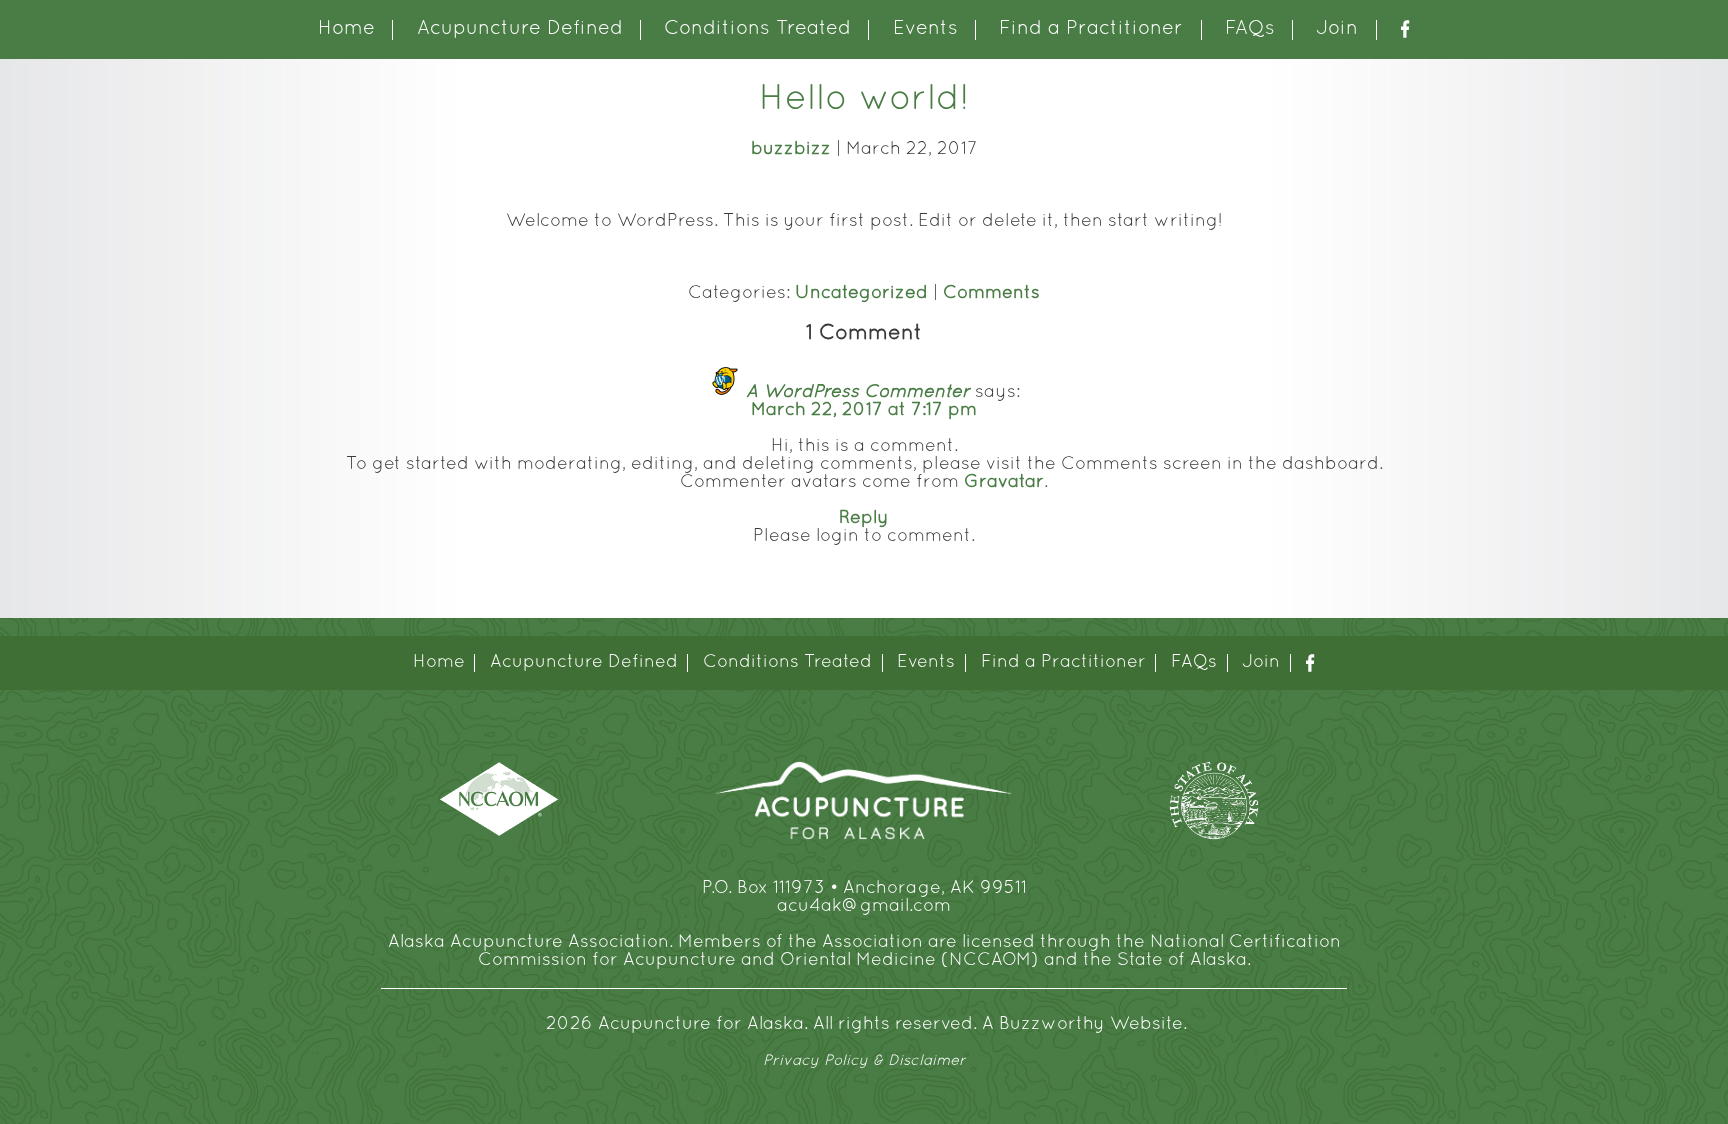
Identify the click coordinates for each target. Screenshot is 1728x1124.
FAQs (1250, 29)
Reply (864, 518)
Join (1337, 29)
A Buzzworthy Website (1082, 1024)
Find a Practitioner (1091, 29)
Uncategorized (861, 293)
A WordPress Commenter (858, 392)
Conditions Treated (757, 29)
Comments (991, 293)
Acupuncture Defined (520, 29)
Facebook (1405, 29)
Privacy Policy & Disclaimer (864, 1061)
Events (925, 29)
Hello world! (864, 100)
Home (346, 29)
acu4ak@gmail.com (864, 906)
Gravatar (1004, 482)
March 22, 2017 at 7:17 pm (864, 410)
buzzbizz (791, 149)
